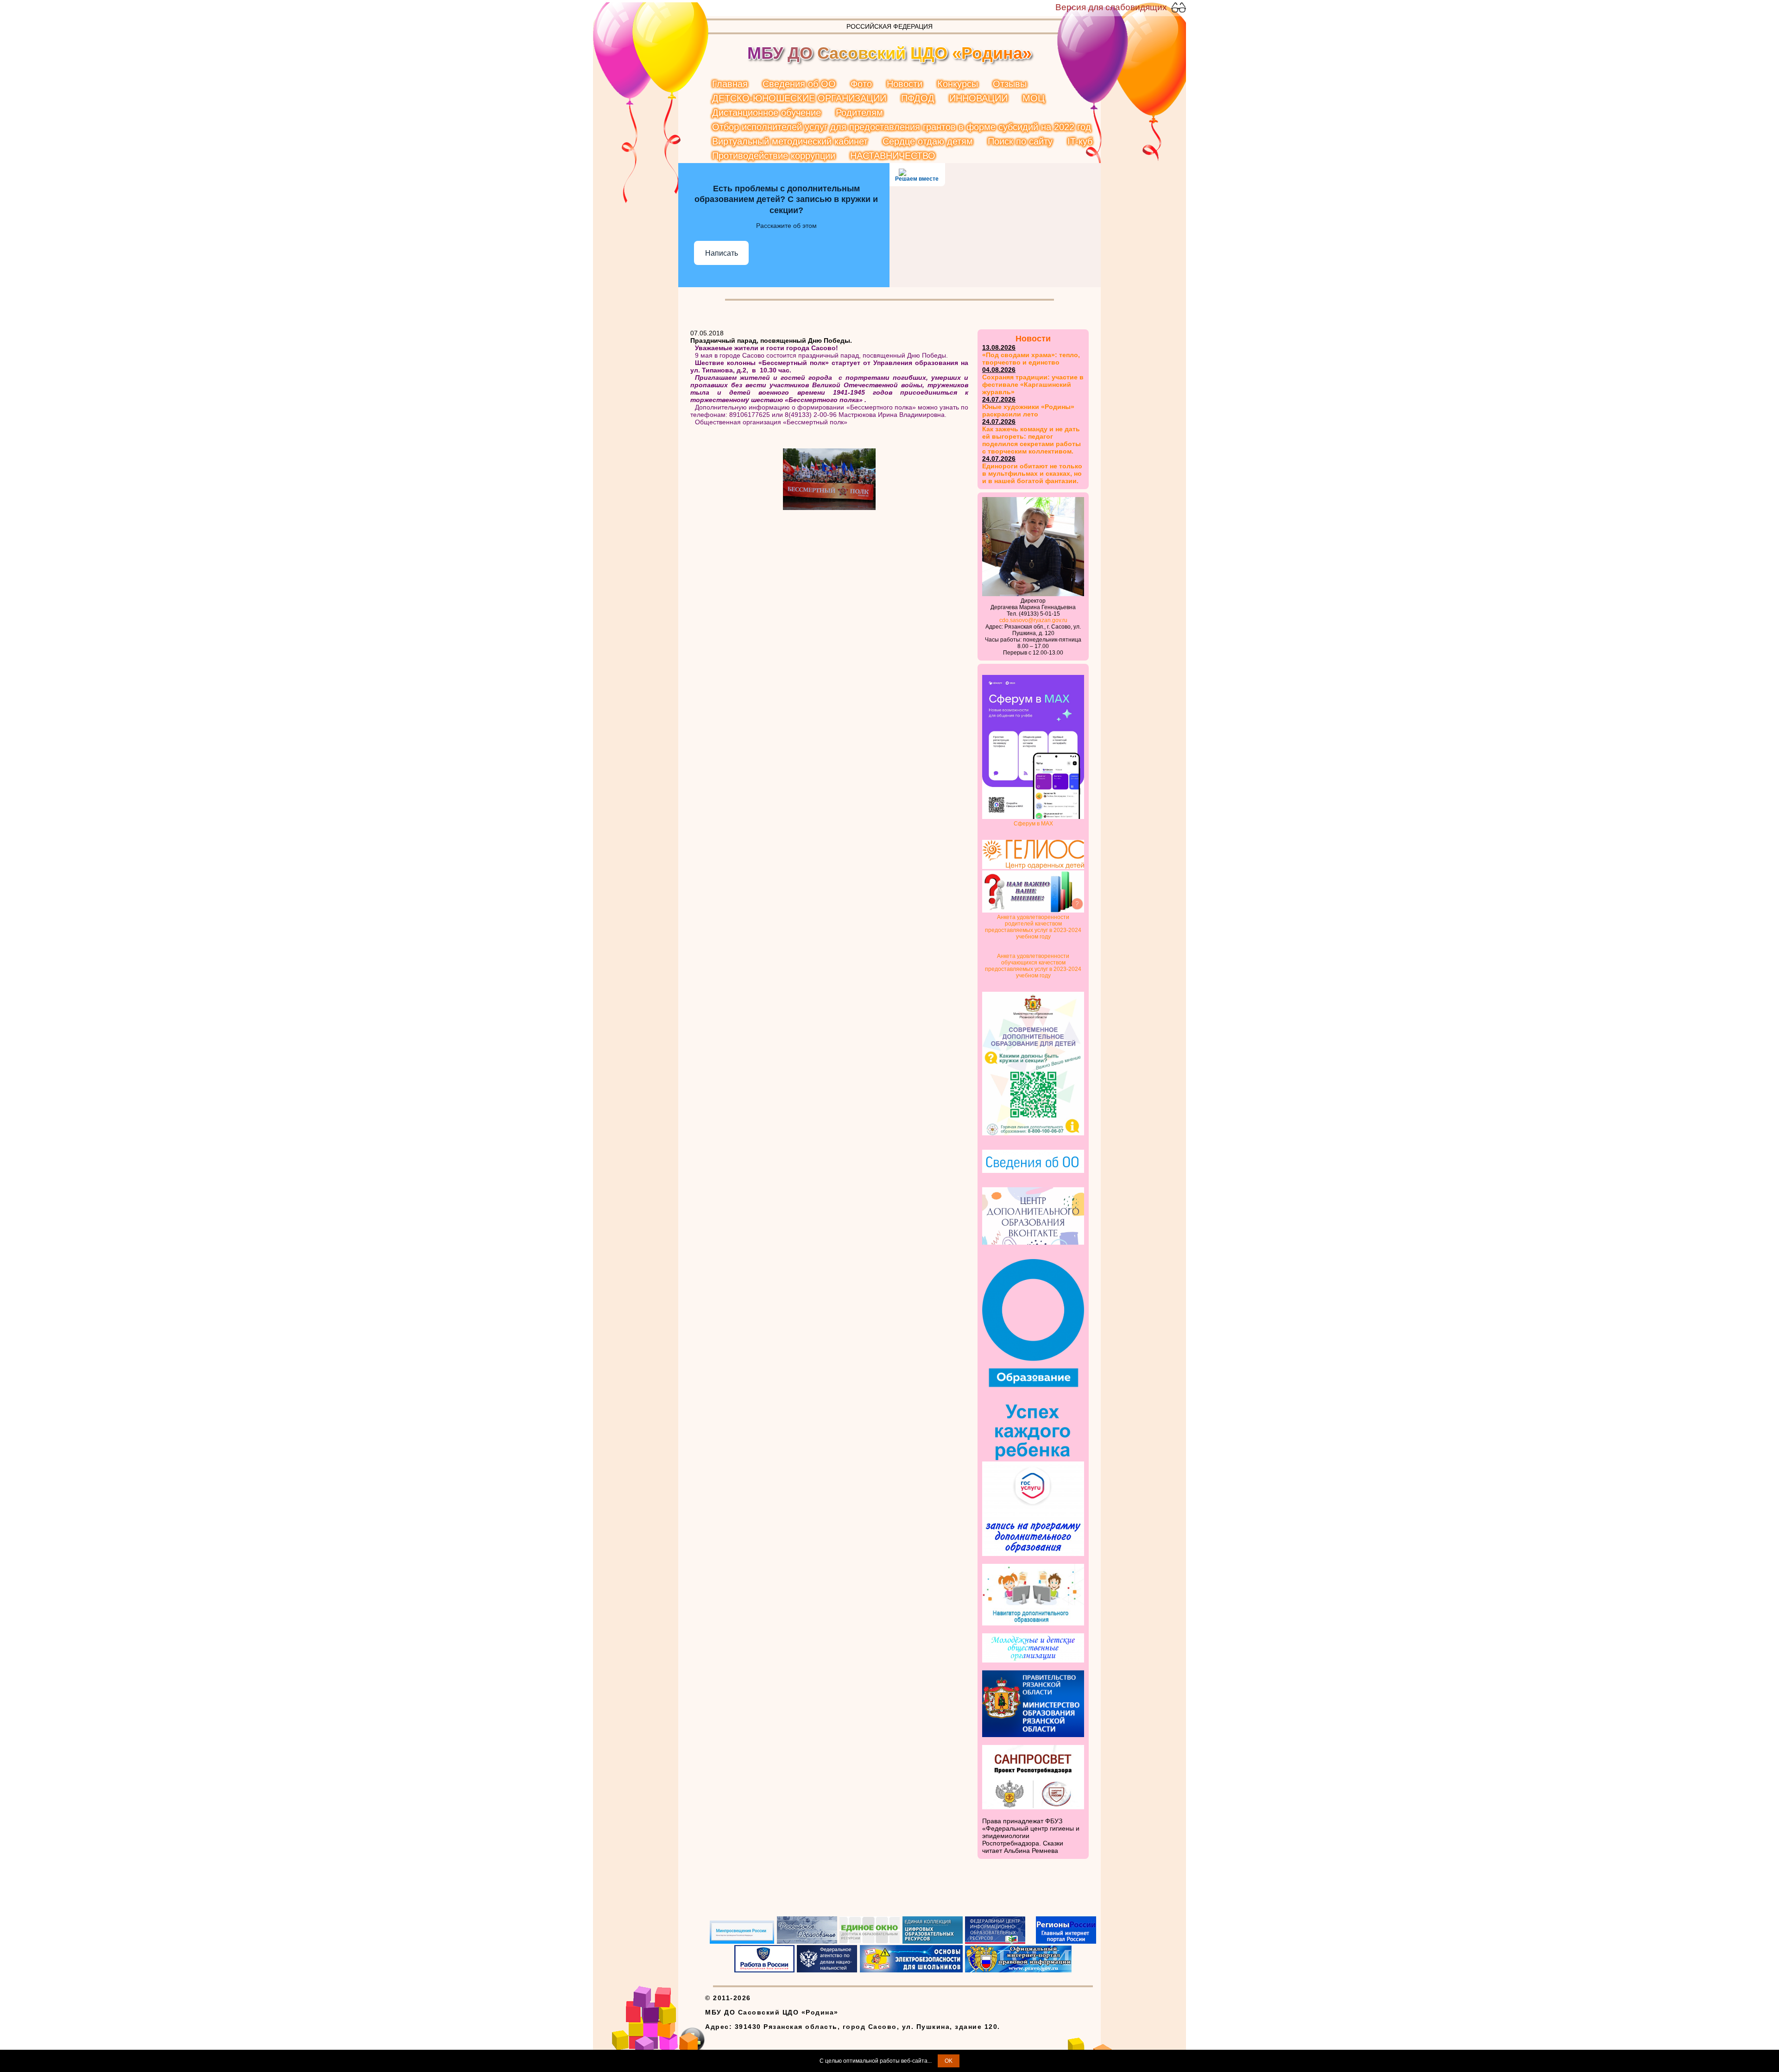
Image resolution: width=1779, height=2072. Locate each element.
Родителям (859, 113)
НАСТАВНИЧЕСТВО (893, 156)
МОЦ (1034, 98)
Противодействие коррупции (774, 156)
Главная (730, 84)
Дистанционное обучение (766, 113)
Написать (722, 253)
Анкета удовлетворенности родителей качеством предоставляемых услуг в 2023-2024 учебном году (1033, 927)
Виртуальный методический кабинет (790, 141)
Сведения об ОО (799, 84)
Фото (861, 84)
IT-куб (1080, 141)
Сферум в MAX (1033, 824)
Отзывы (1010, 84)
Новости (905, 84)
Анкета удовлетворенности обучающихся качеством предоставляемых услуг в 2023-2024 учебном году (1033, 966)
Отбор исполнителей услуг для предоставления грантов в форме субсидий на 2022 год (902, 127)
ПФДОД (918, 98)
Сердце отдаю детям (928, 141)
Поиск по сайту (1020, 141)
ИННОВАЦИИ (978, 98)
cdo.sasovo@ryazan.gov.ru (1033, 620)
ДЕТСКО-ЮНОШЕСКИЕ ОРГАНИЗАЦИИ (799, 98)
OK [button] (949, 2061)
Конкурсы (958, 84)
